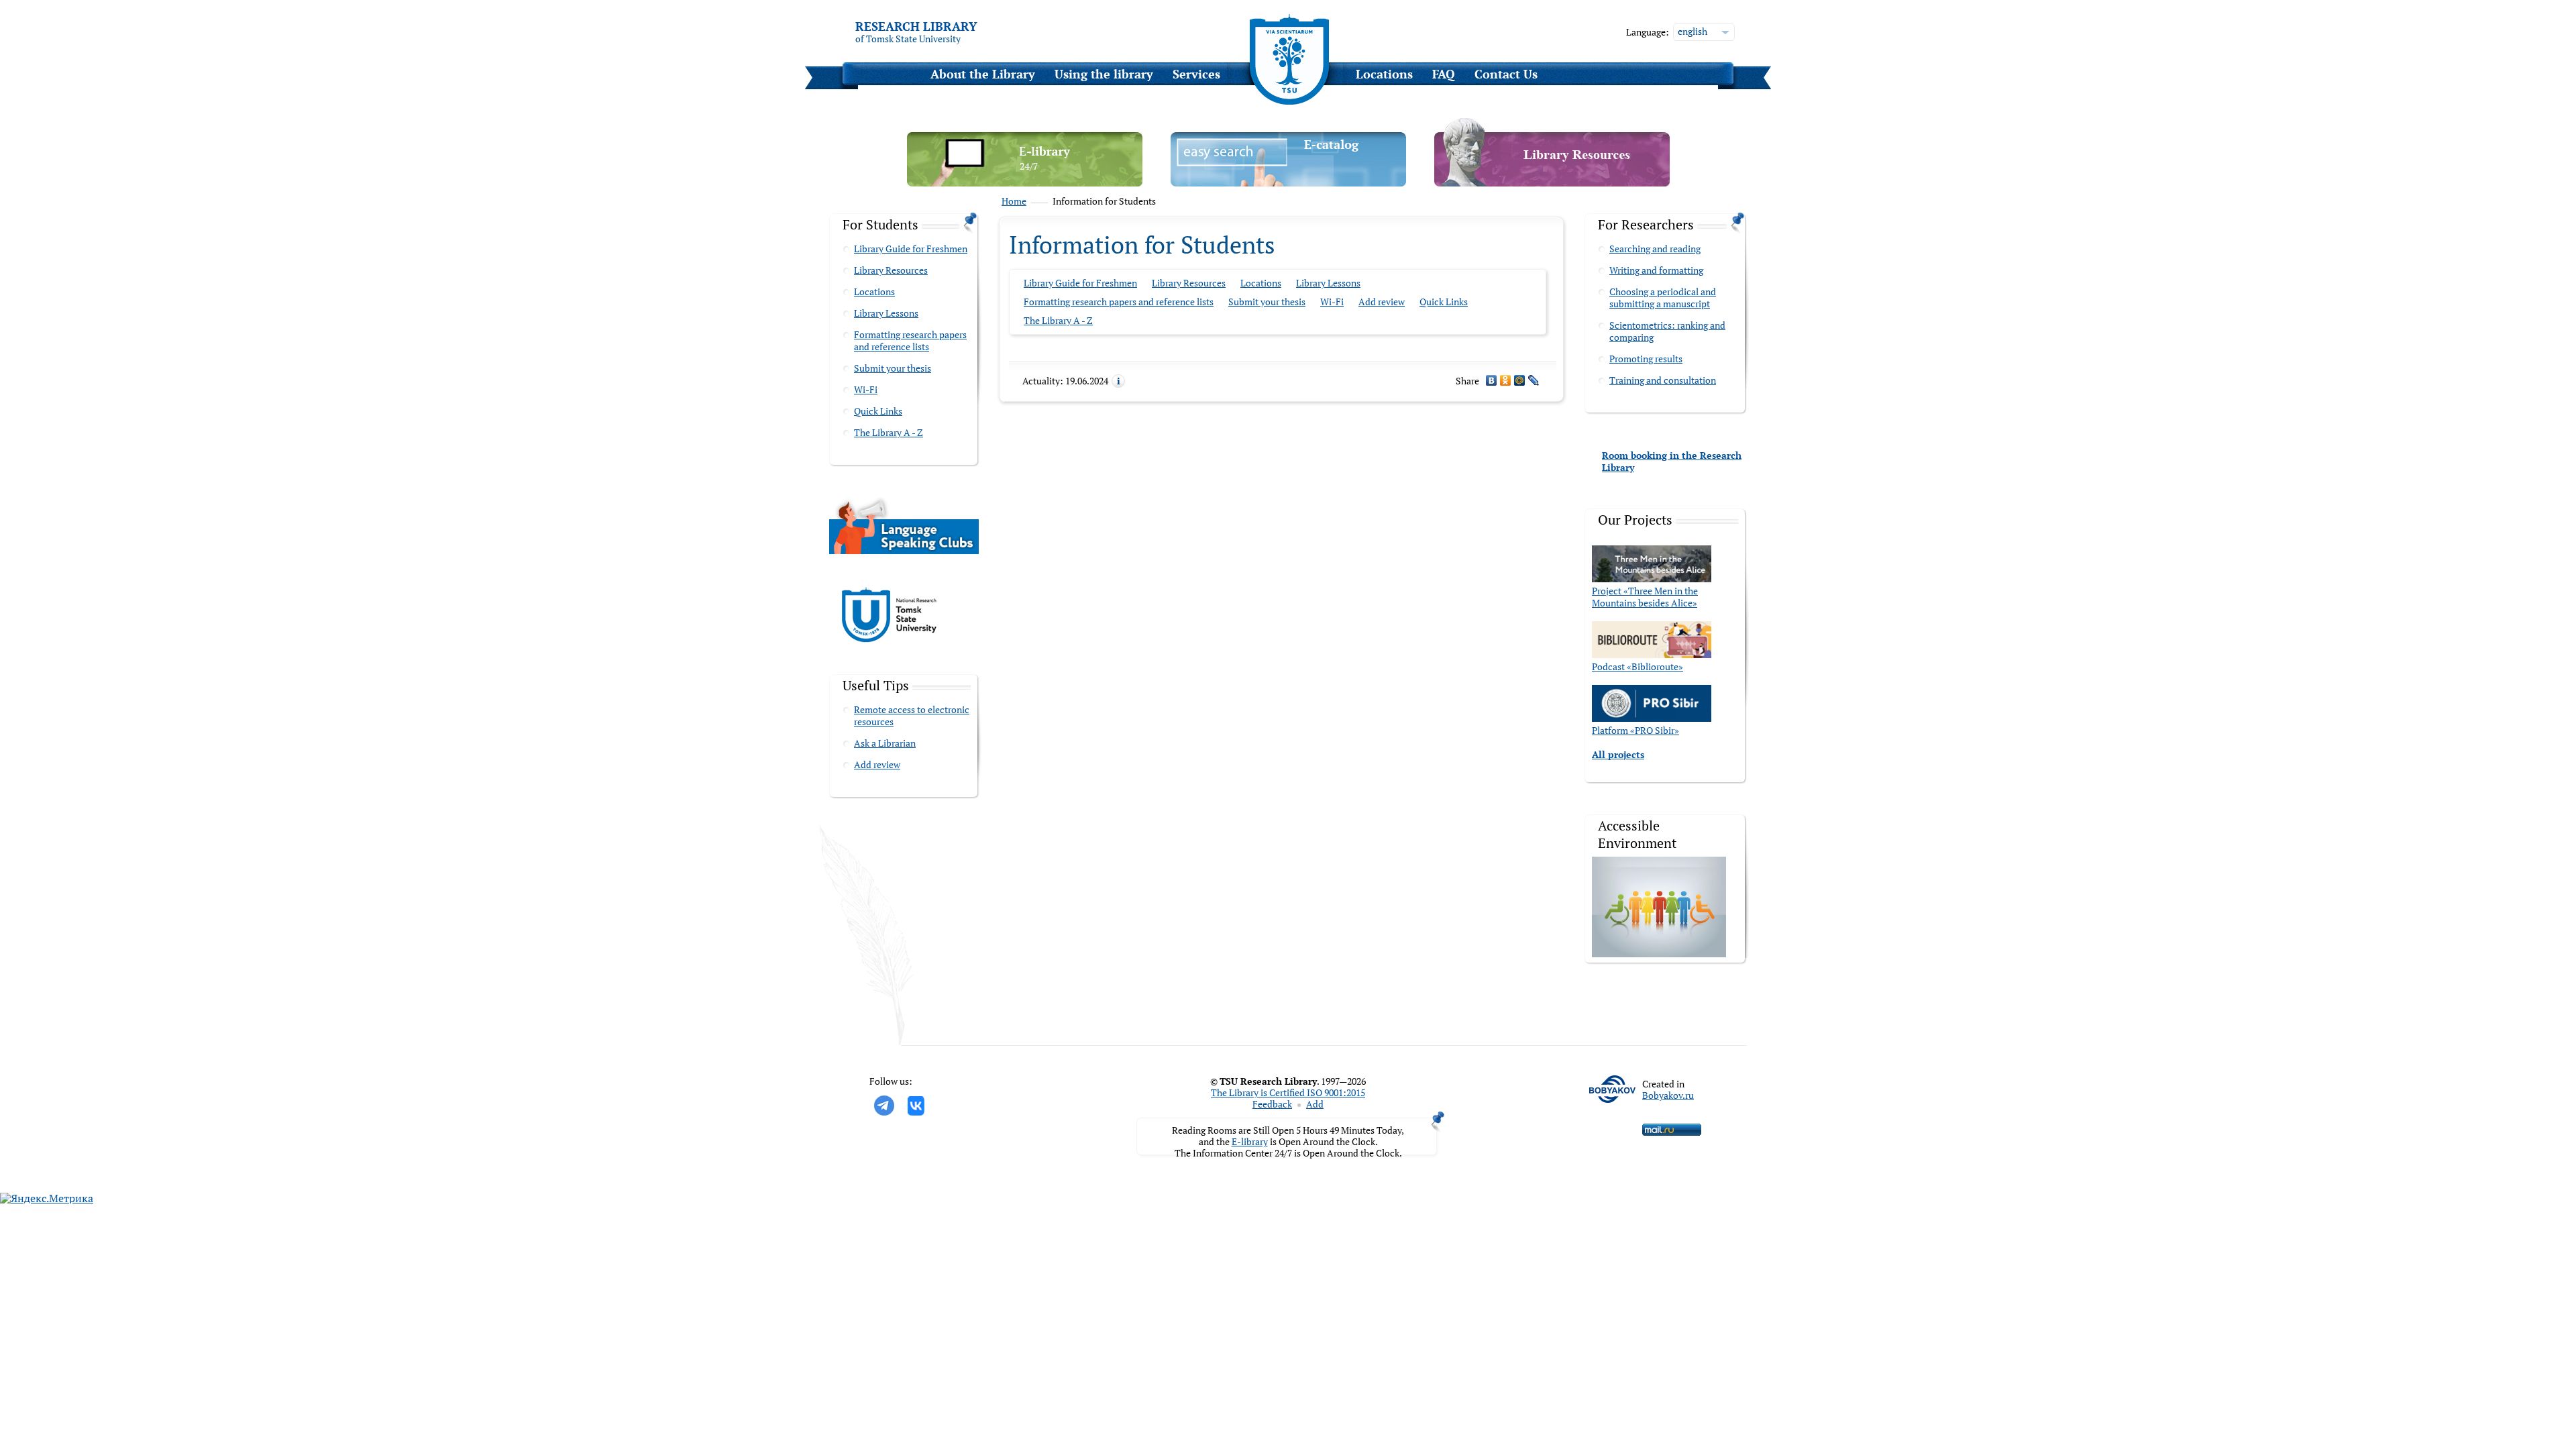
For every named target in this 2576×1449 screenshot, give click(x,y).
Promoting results (1646, 359)
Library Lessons (886, 313)
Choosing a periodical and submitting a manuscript (1663, 298)
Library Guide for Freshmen (911, 249)
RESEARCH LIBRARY (916, 26)
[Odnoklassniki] (1506, 380)
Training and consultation (1663, 380)
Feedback (1272, 1104)
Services (1196, 74)
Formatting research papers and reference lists (910, 340)
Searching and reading (1655, 249)
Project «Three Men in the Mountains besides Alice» (1645, 597)
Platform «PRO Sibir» (1635, 730)
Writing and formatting (1656, 270)
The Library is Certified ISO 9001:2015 (1288, 1092)
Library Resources (891, 270)
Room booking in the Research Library (1672, 461)
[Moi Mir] (1520, 380)
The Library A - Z (889, 432)
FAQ (1444, 74)
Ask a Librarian (885, 743)
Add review (877, 764)
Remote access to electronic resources (912, 715)
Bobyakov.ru (1668, 1095)
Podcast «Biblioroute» (1638, 666)
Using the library (1104, 74)
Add (1315, 1104)
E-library (1250, 1141)
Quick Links (878, 411)
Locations (1384, 74)
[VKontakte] (1492, 380)
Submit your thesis (893, 368)
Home (1014, 201)
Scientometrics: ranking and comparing (1667, 331)
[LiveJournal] (1534, 380)
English (1693, 31)
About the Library (983, 74)
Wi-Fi (866, 389)
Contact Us (1506, 74)
